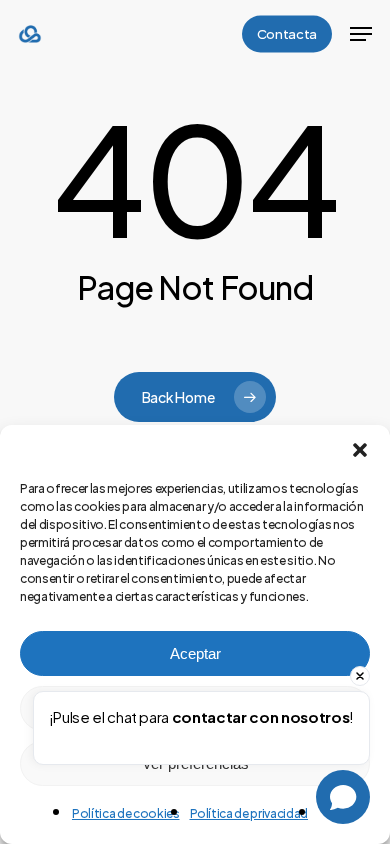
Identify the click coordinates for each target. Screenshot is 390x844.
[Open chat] (343, 797)
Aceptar (195, 653)
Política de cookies (126, 813)
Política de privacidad (249, 813)
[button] (360, 450)
